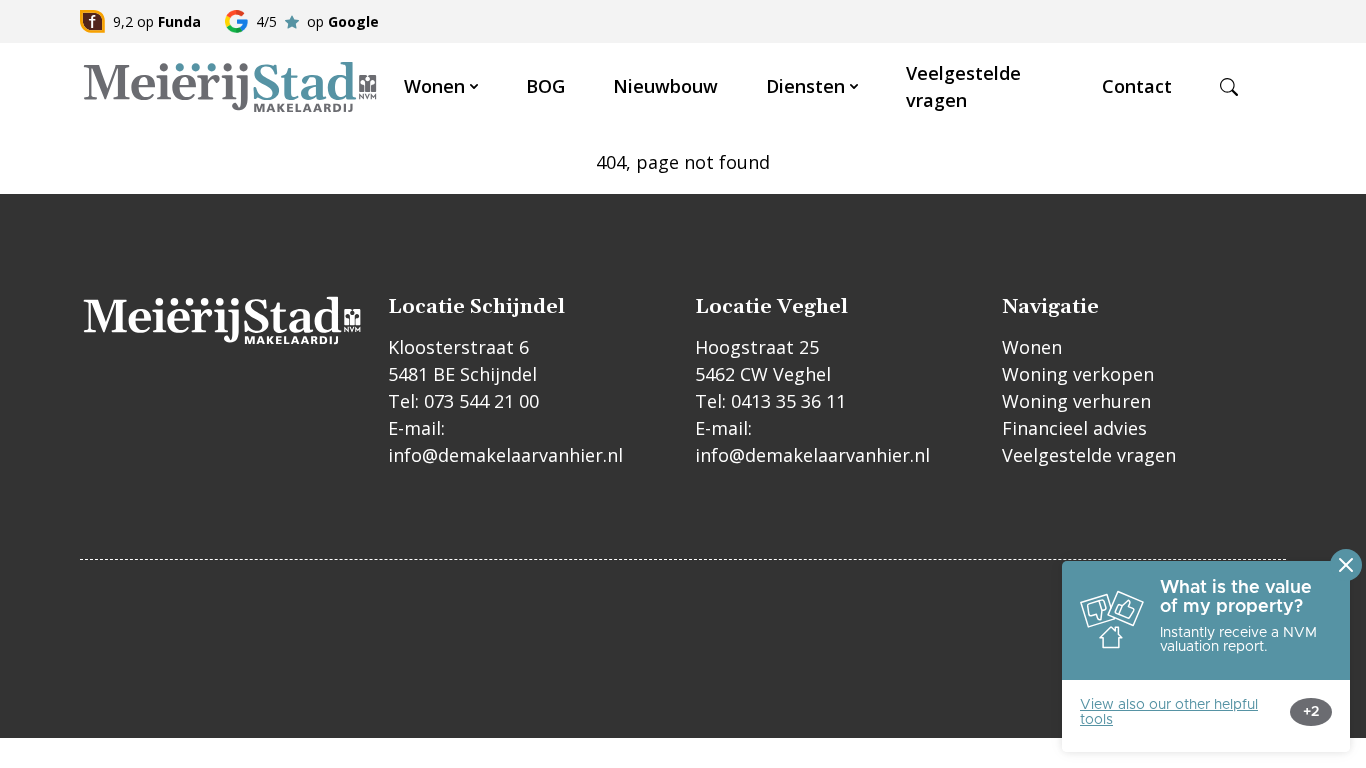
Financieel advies (1074, 428)
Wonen (434, 86)
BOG (545, 86)
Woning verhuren (1076, 401)
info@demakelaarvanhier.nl (505, 455)
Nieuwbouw (665, 86)
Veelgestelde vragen (1089, 455)
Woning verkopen (1078, 374)
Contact (1137, 86)
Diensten (805, 86)
